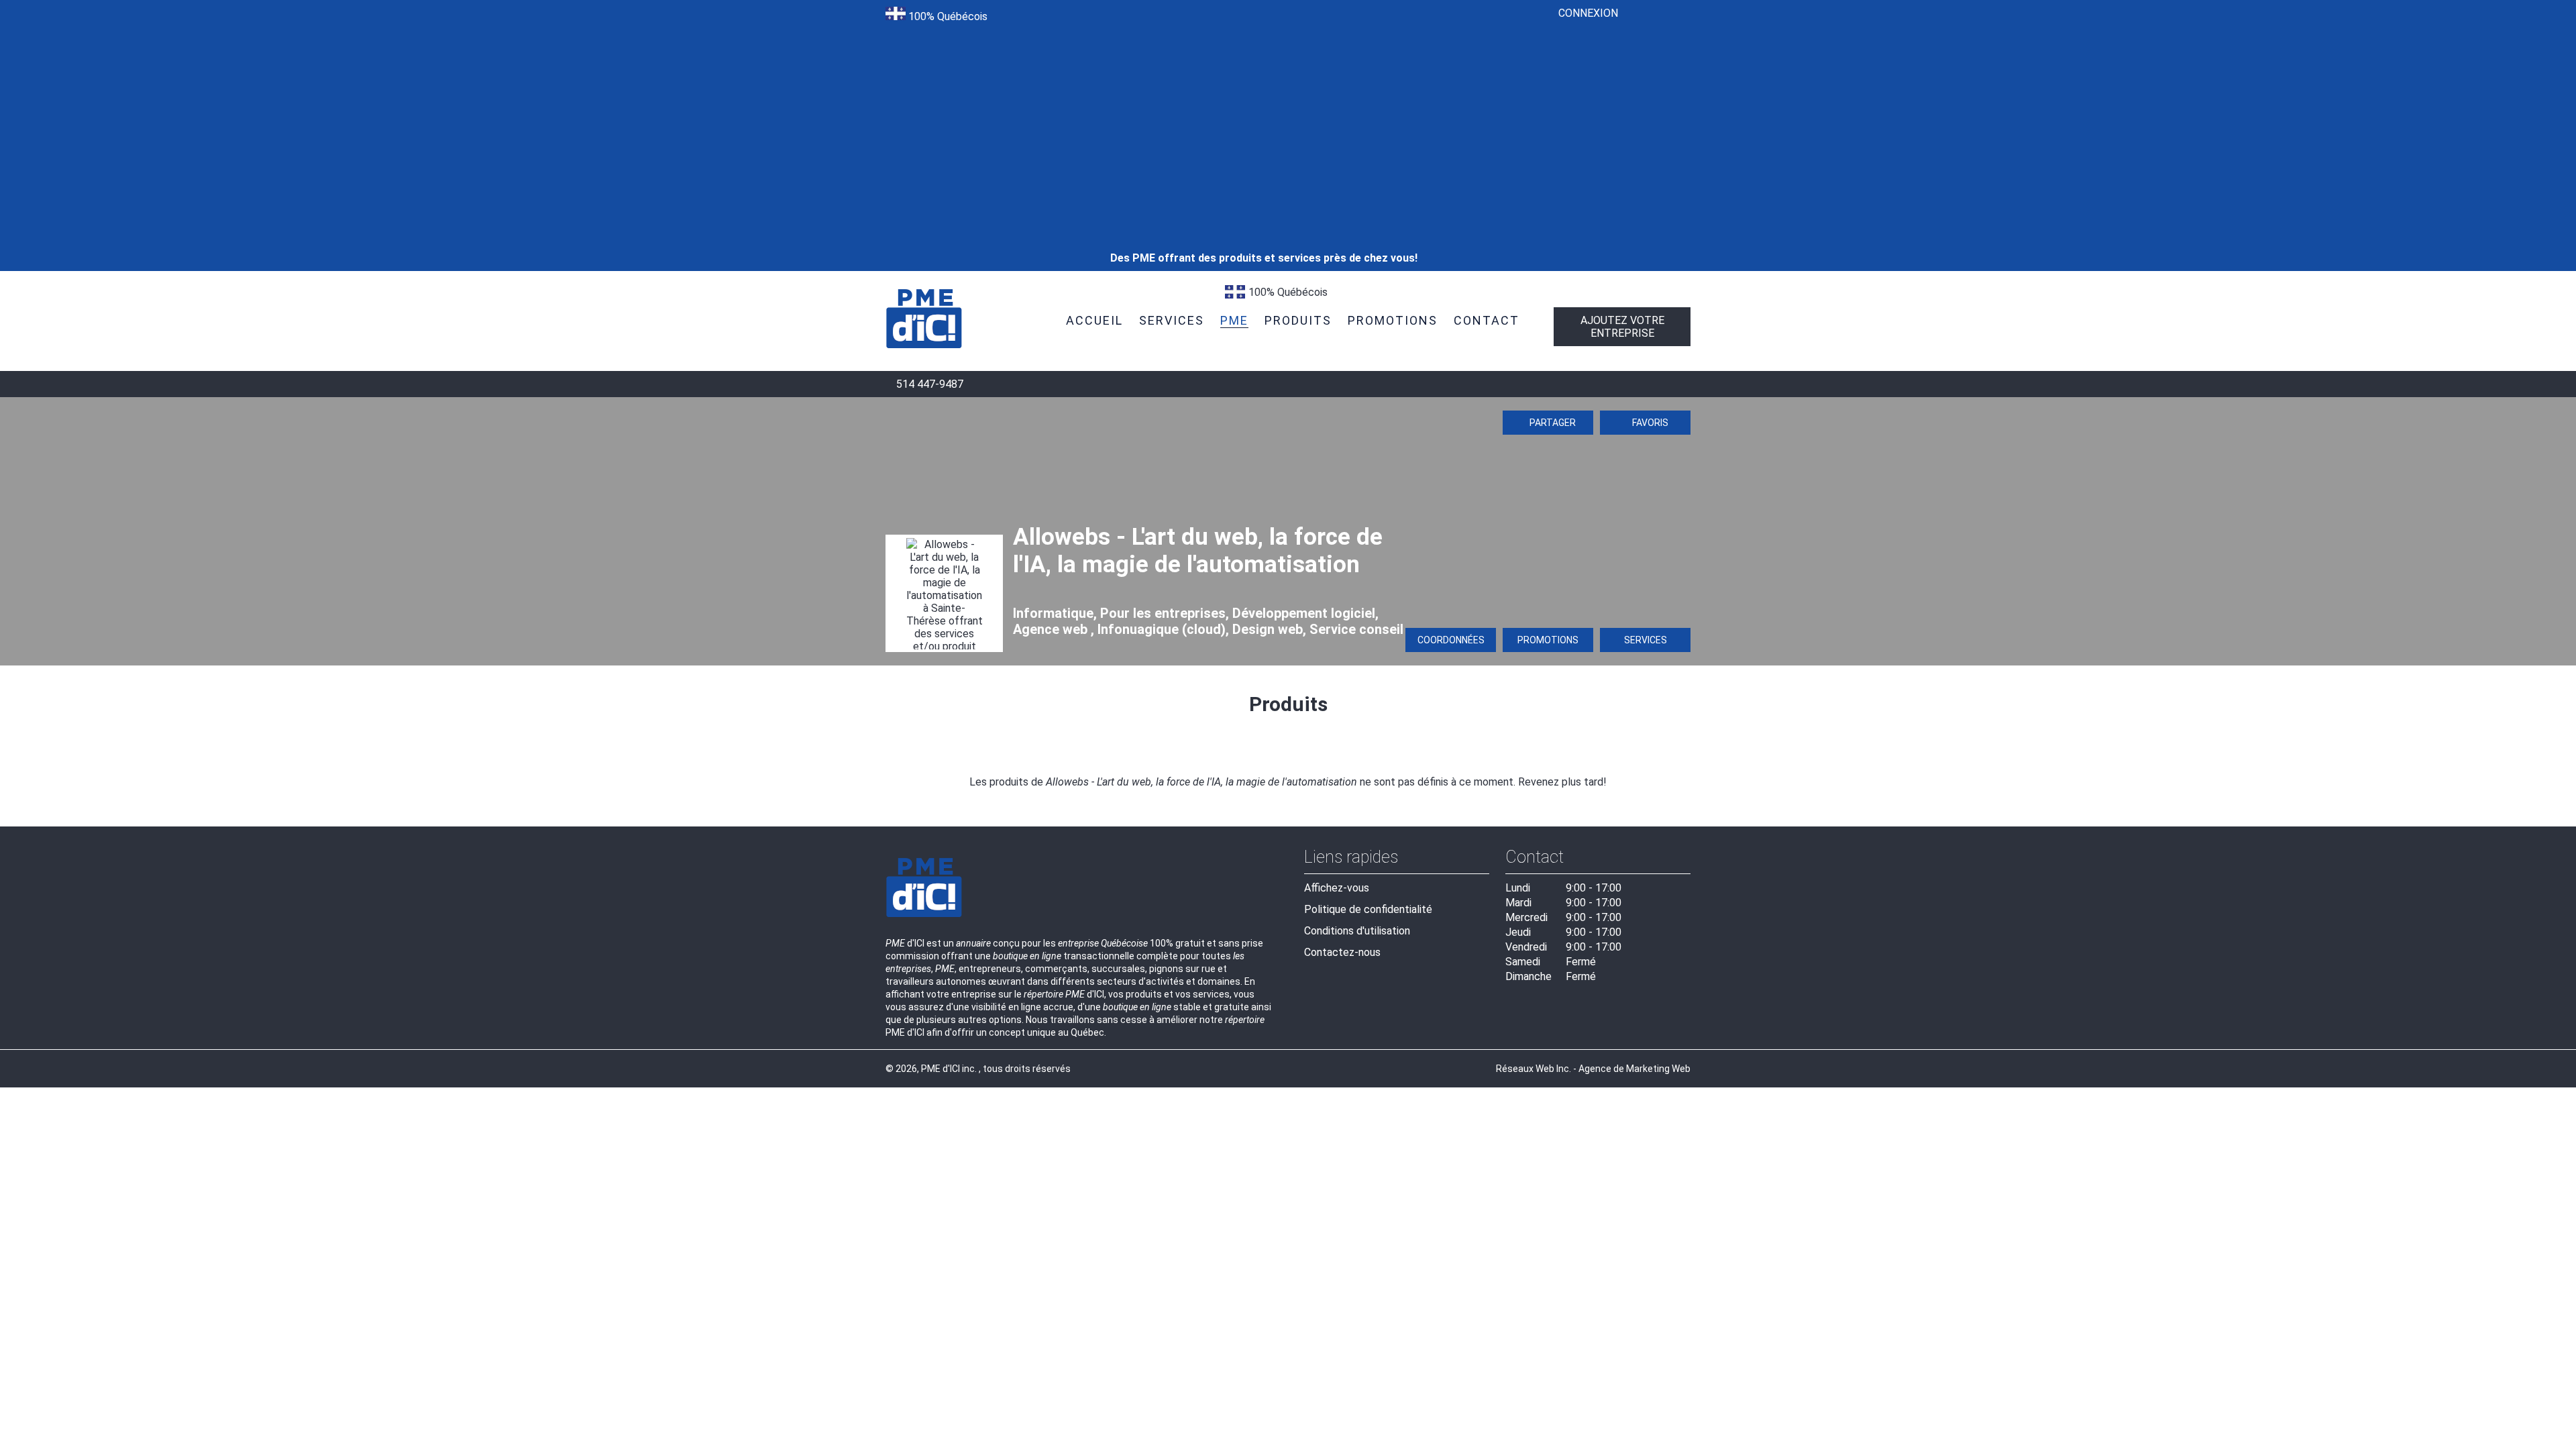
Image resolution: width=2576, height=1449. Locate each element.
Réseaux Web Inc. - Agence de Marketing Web (1593, 1069)
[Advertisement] (1264, 107)
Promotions (1548, 640)
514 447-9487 (928, 384)
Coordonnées (1451, 640)
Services (1646, 640)
